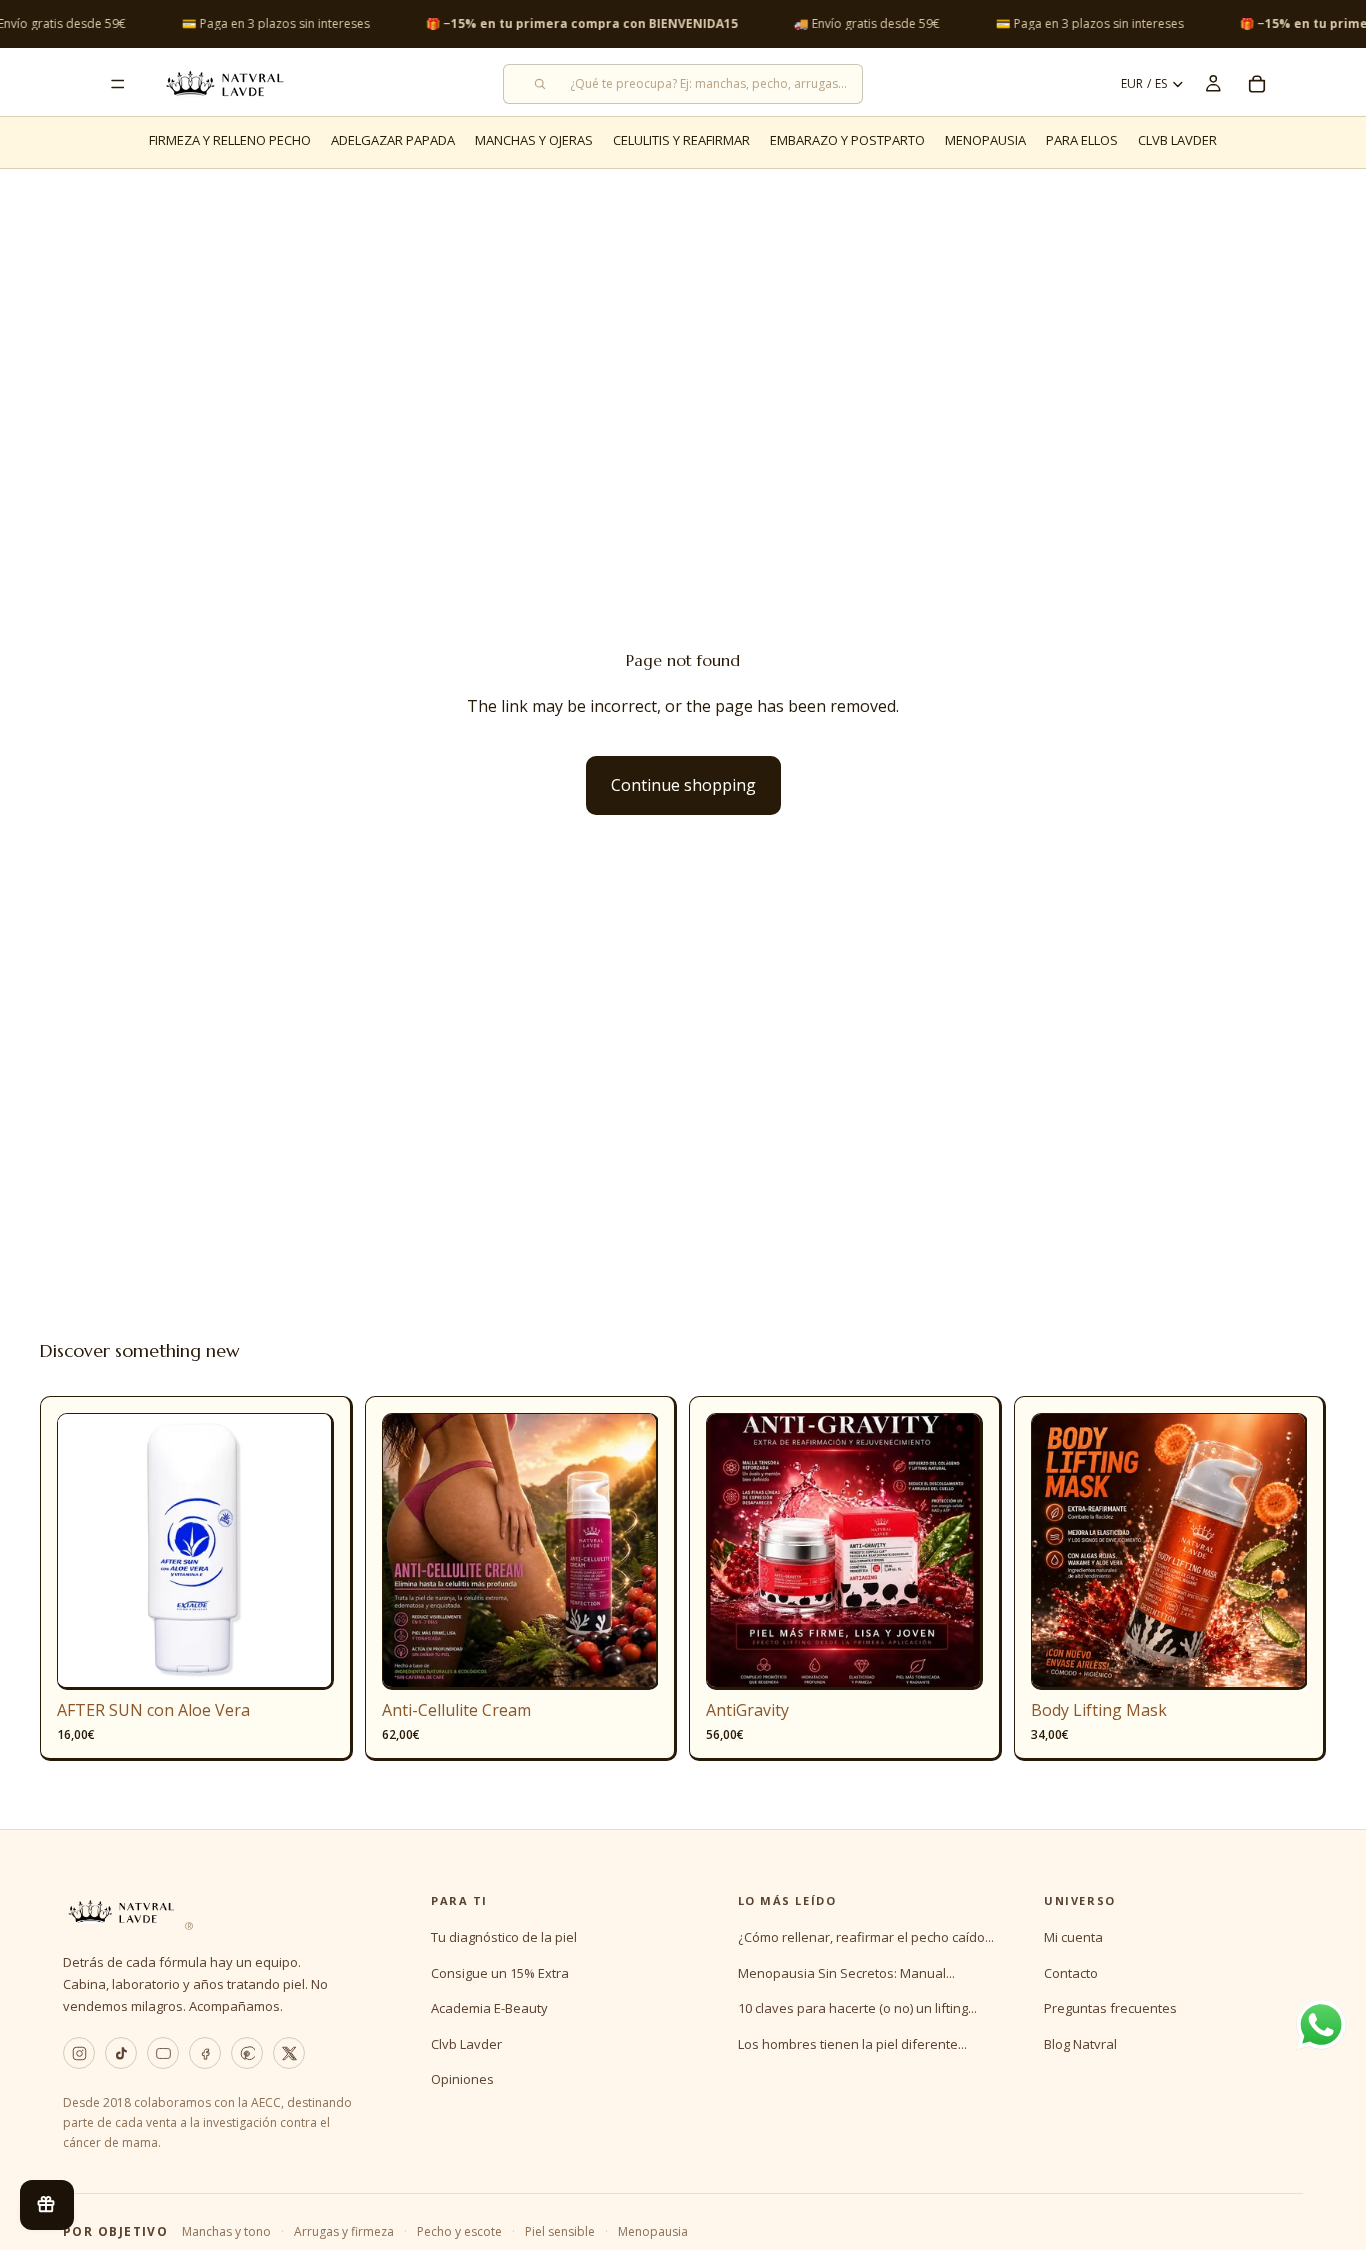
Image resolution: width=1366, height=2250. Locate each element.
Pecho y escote (459, 2231)
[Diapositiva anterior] (87, 1552)
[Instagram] (79, 2053)
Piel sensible (560, 2231)
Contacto (1071, 1973)
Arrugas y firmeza (344, 2231)
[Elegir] (627, 1660)
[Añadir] (303, 1660)
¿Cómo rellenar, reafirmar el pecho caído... (866, 1937)
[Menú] (118, 84)
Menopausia (653, 2231)
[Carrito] (1257, 84)
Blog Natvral (1080, 2044)
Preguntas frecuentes (1110, 2008)
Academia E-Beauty (489, 2008)
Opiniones (462, 2079)
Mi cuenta (1073, 1937)
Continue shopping (683, 785)
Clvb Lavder (466, 2044)
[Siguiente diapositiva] (304, 1552)
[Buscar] (683, 84)
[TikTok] (121, 2053)
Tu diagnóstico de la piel (504, 1937)
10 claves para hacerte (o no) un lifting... (857, 2008)
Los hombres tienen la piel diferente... (852, 2044)
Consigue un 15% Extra (500, 1973)
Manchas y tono (226, 2231)
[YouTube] (163, 2053)
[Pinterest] (247, 2053)
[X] (289, 2053)
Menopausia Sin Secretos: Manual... (846, 1973)
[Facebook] (205, 2053)
